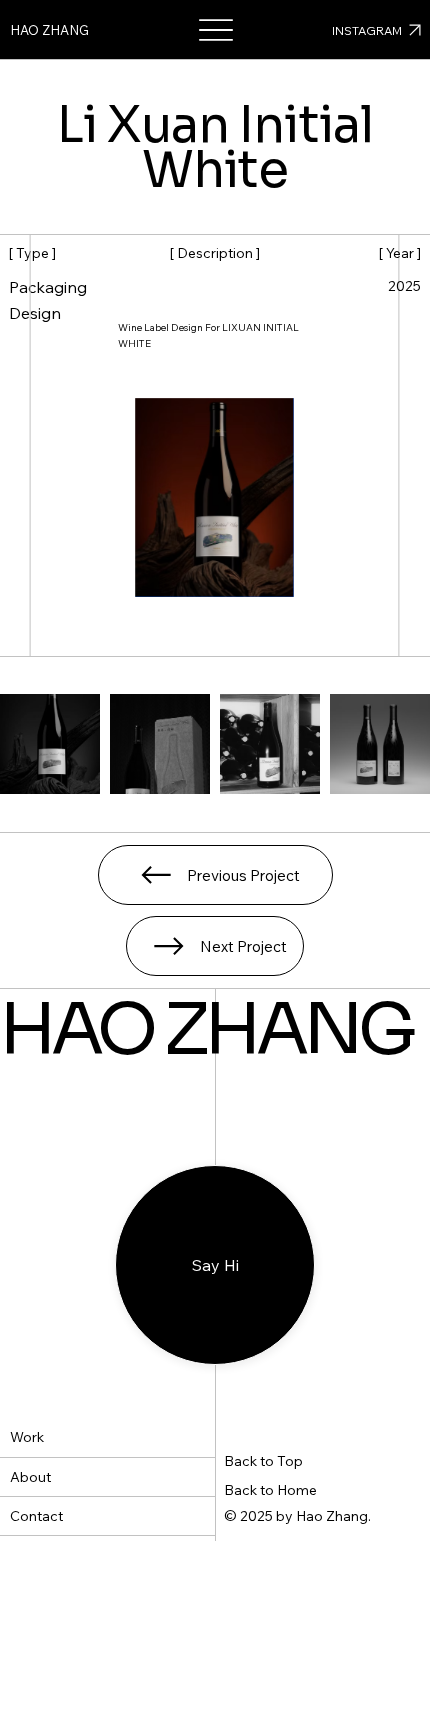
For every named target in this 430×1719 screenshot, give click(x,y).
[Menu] (215, 30)
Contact (36, 1516)
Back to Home (270, 1490)
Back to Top (263, 1461)
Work (27, 1437)
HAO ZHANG (49, 30)
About (30, 1477)
